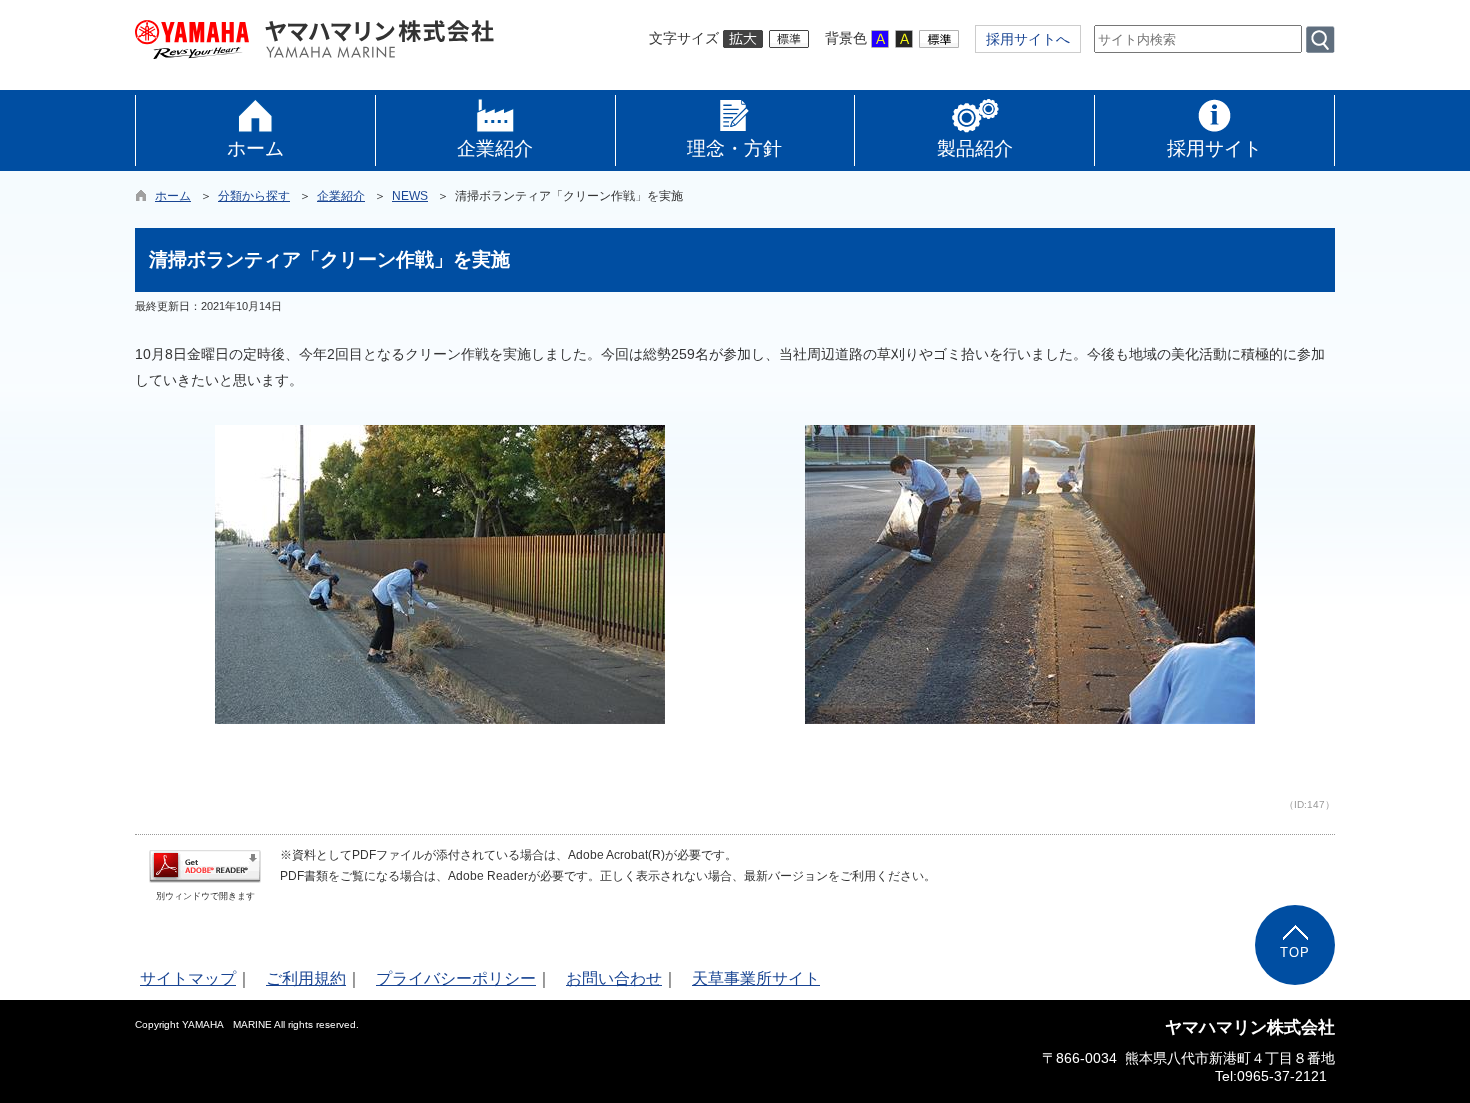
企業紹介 (341, 196)
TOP (1295, 952)
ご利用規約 (306, 978)
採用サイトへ (1028, 39)
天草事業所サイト (756, 978)
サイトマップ (188, 978)
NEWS (410, 196)
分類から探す (254, 196)
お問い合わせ (614, 978)
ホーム (173, 196)
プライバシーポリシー (456, 978)
